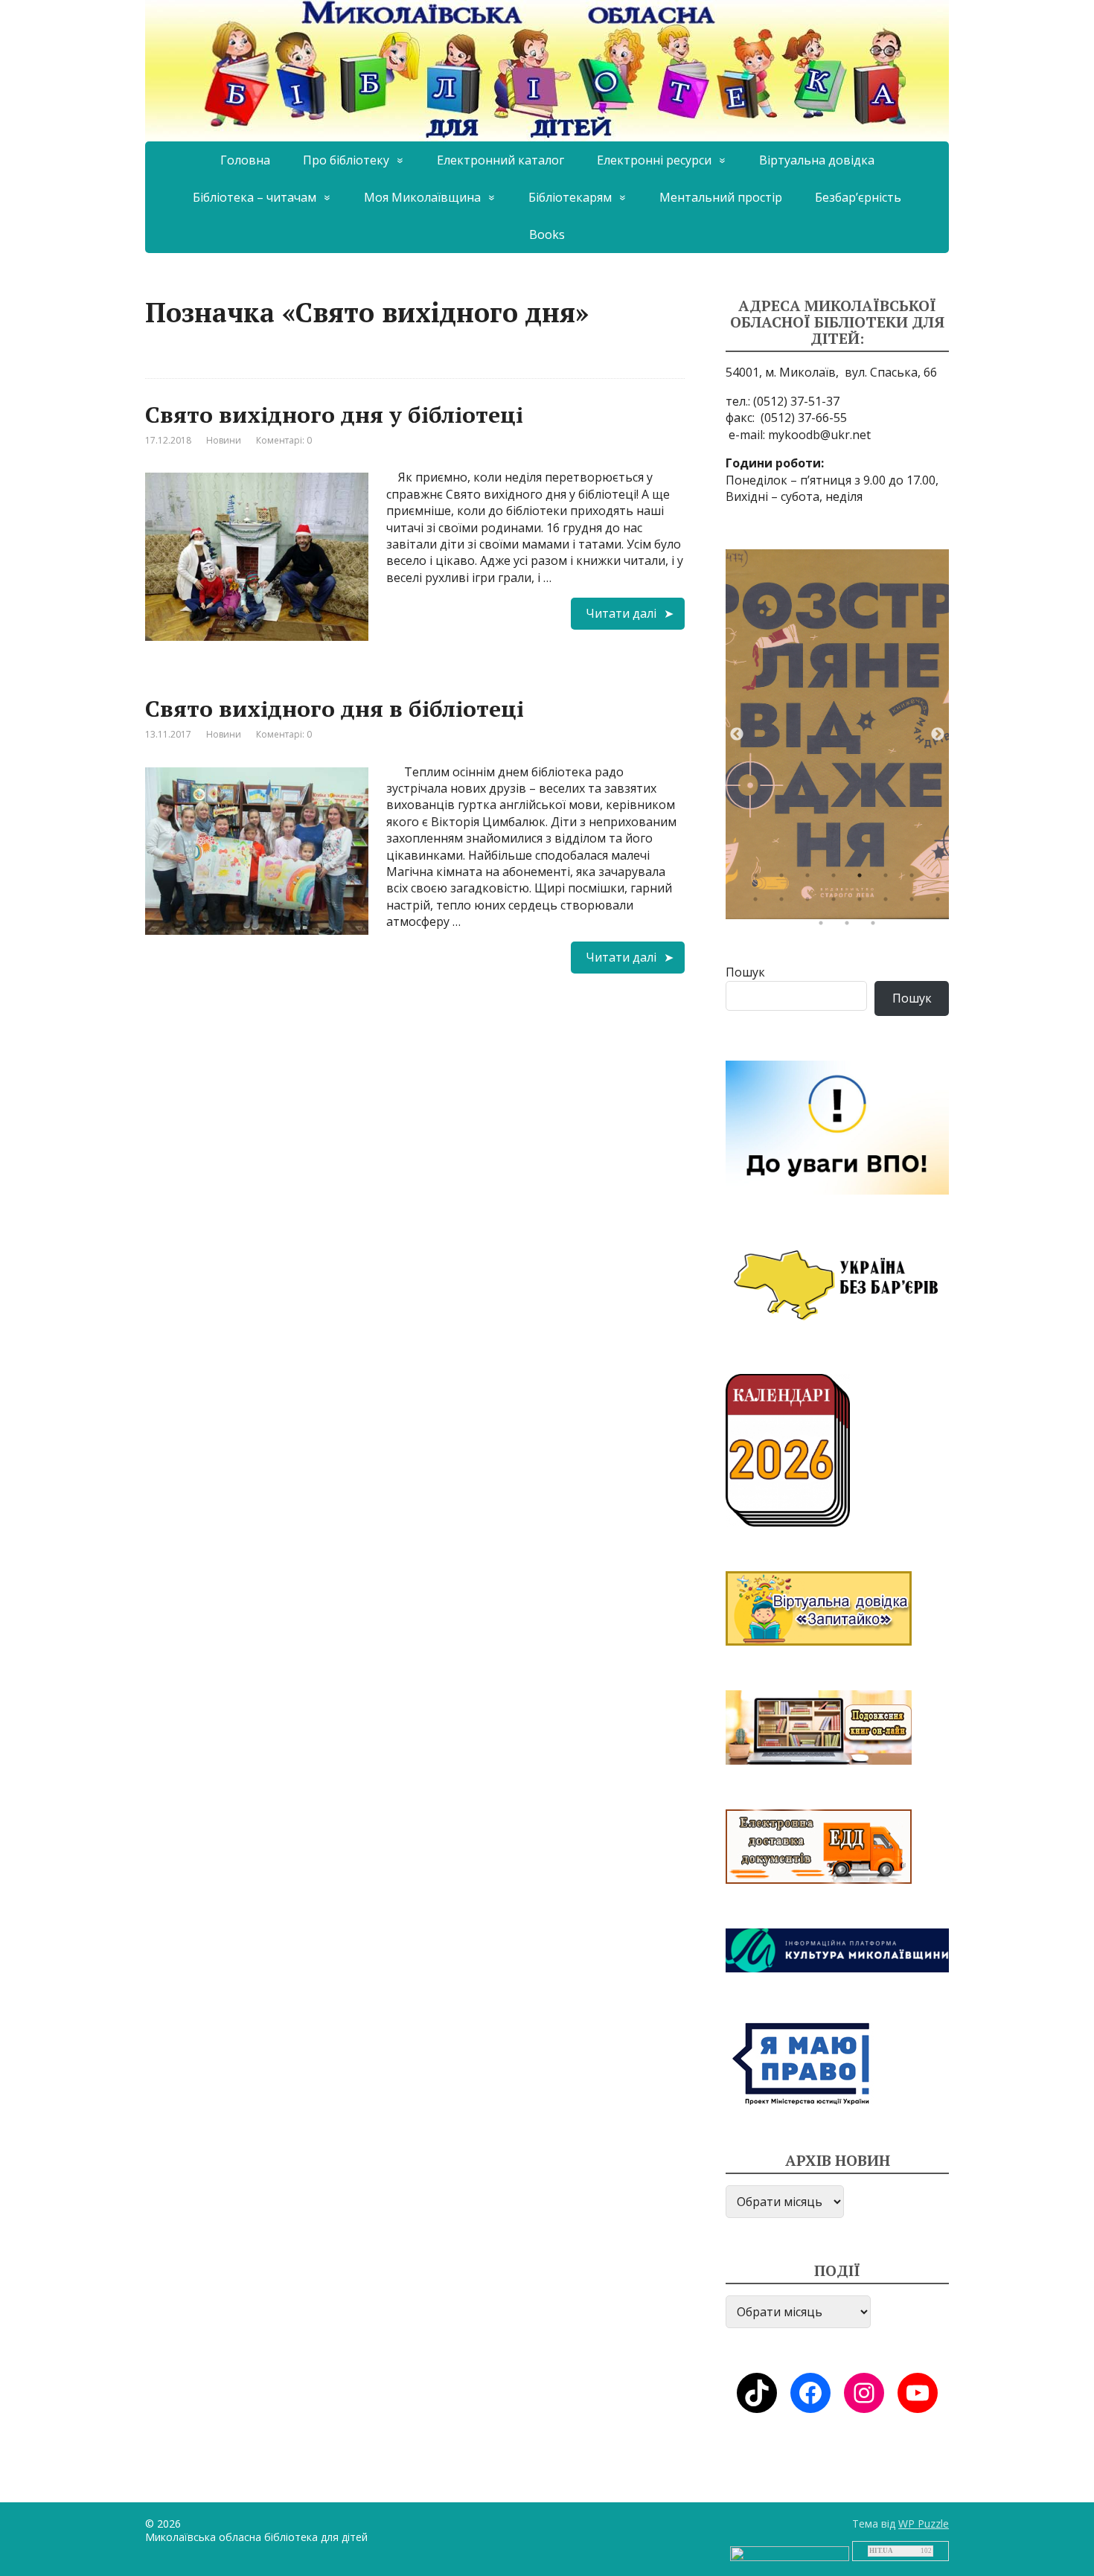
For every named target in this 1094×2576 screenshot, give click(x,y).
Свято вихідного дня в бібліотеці (335, 709)
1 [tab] (759, 879)
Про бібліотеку (346, 160)
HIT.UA (881, 2551)
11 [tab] (811, 903)
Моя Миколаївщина (422, 197)
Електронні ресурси (654, 160)
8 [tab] (941, 879)
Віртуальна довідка (817, 160)
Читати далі (621, 613)
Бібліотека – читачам (255, 197)
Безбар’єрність (858, 197)
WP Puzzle (924, 2524)
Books (547, 234)
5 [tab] (863, 879)
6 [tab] (889, 879)
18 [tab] (851, 927)
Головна (245, 160)
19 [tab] (877, 927)
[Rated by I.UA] (790, 2553)
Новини (224, 440)
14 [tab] (889, 903)
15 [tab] (915, 903)
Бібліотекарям (570, 197)
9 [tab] (759, 903)
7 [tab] (915, 879)
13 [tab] (863, 903)
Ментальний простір (721, 197)
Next (938, 735)
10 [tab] (785, 903)
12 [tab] (837, 903)
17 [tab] (825, 927)
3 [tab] (811, 879)
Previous (737, 735)
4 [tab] (837, 879)
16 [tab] (941, 903)
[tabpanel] (837, 734)
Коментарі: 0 (284, 440)
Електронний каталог (500, 160)
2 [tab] (785, 879)
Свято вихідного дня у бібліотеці (334, 415)
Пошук (745, 972)
